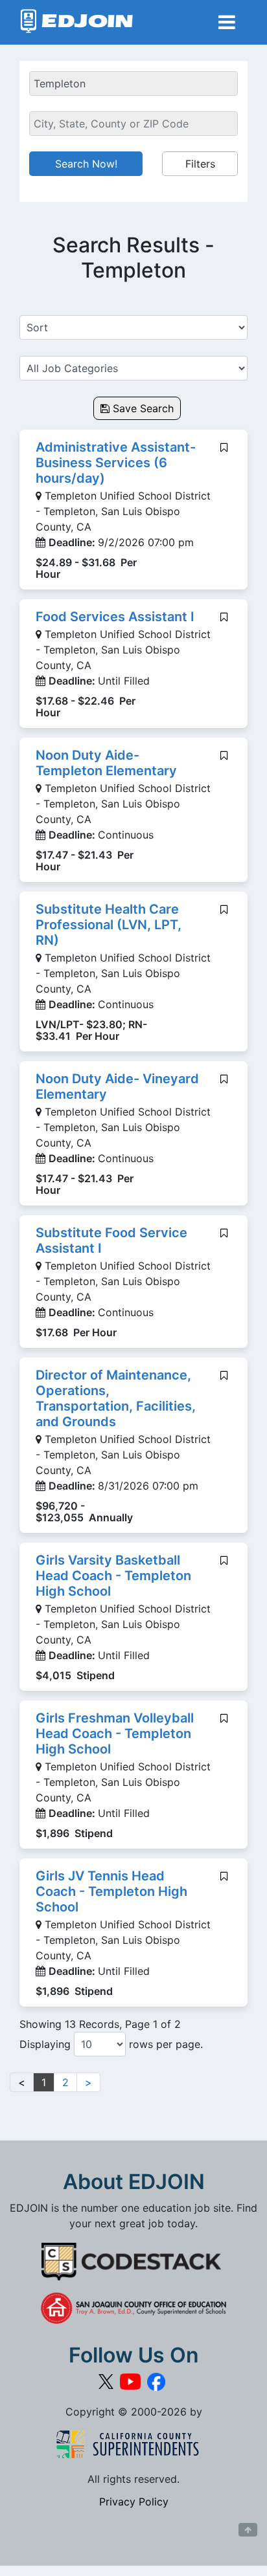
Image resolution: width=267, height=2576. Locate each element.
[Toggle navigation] (227, 22)
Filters (200, 164)
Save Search (142, 408)
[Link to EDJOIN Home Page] (77, 22)
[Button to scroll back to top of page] (248, 2530)
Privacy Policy (134, 2502)
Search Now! (86, 164)
